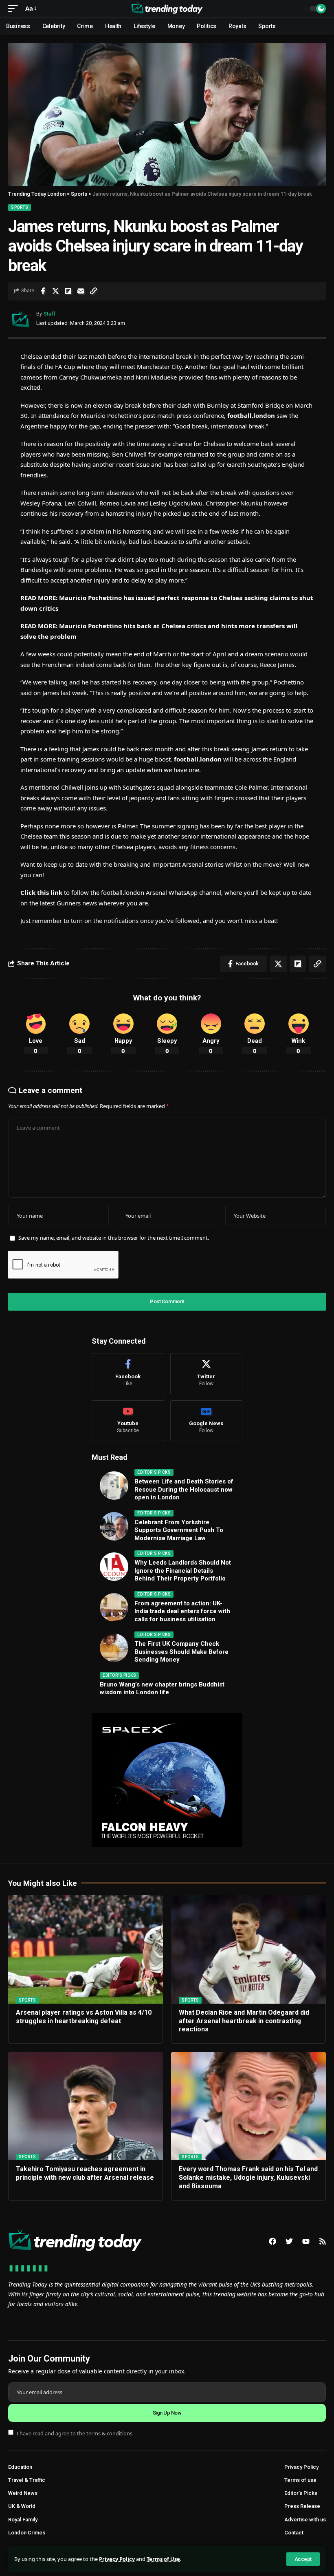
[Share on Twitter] (55, 291)
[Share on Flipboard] (68, 291)
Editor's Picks (154, 1472)
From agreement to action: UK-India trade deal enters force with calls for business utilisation (182, 1611)
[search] (297, 9)
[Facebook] (128, 1374)
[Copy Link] (93, 291)
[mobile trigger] (15, 9)
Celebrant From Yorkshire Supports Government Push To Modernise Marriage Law (179, 1530)
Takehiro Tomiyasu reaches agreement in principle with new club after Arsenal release (85, 2173)
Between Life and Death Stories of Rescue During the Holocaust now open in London (184, 1489)
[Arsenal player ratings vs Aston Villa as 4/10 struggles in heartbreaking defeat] (86, 1949)
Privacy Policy (117, 2559)
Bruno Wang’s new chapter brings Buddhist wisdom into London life (162, 1689)
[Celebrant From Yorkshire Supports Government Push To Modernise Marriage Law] (114, 1526)
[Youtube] (128, 1421)
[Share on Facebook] (43, 291)
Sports (20, 207)
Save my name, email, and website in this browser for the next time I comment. (114, 1238)
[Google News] (207, 1421)
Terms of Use (163, 2559)
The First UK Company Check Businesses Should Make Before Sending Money (181, 1652)
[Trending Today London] (167, 9)
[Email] (81, 291)
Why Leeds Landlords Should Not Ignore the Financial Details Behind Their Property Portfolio (183, 1571)
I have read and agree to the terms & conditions (75, 2433)
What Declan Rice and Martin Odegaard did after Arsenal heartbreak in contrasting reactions (244, 2021)
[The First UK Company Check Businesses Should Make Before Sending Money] (114, 1648)
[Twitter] (207, 1374)
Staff (49, 314)
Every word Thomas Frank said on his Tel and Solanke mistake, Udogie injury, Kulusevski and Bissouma (248, 2178)
